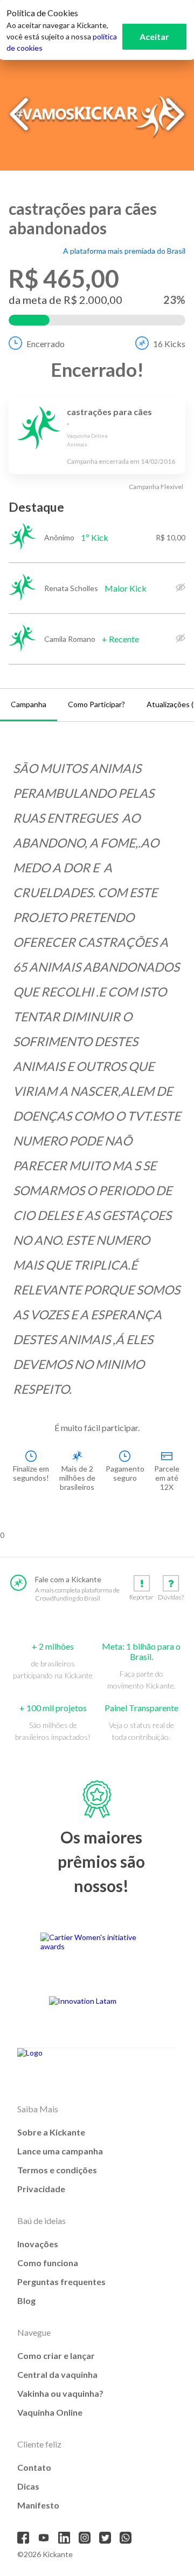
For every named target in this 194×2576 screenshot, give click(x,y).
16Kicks (169, 344)
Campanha (29, 704)
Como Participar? (96, 704)
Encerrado (46, 344)
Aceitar (154, 36)
